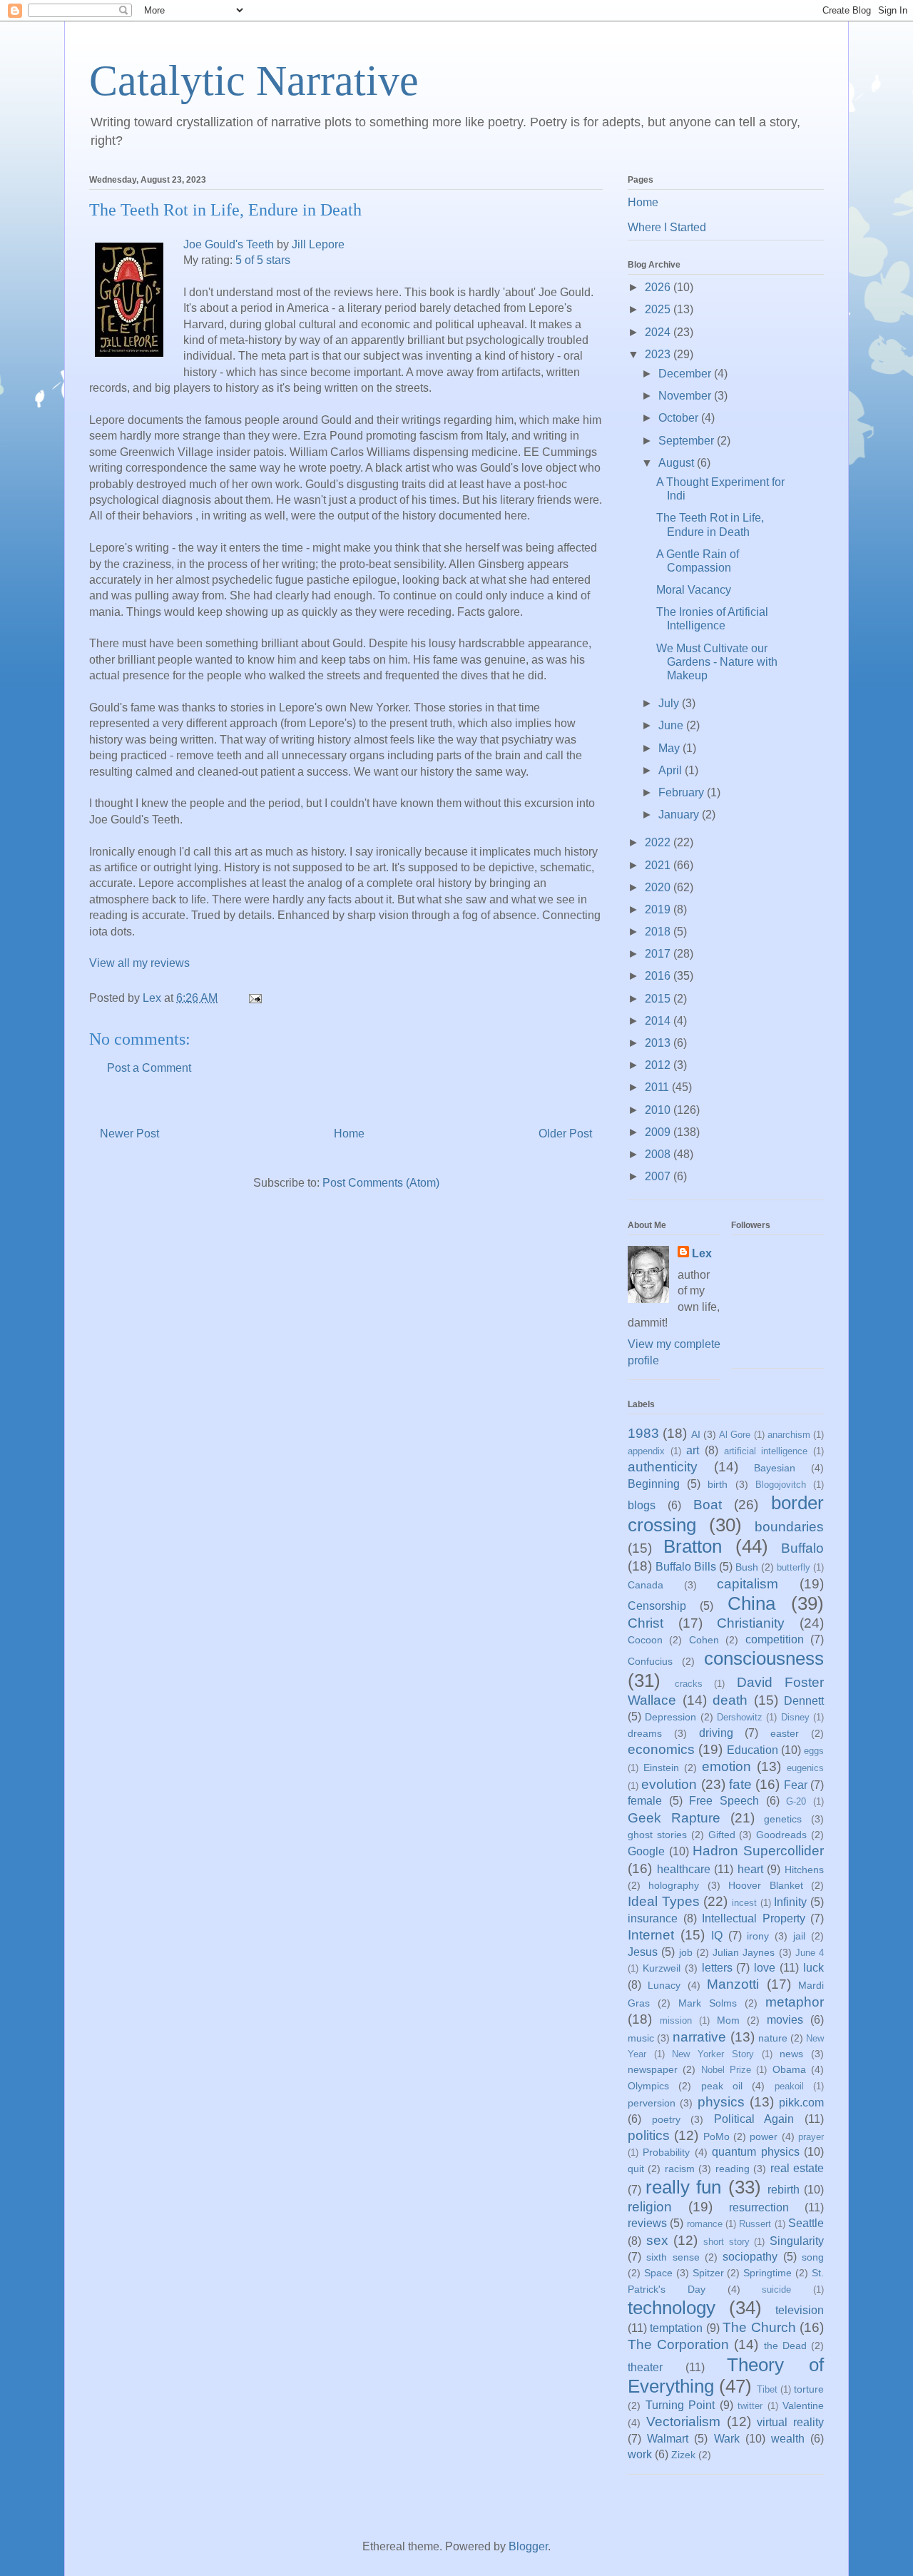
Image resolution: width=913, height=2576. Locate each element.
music (641, 2038)
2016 (659, 976)
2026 (659, 287)
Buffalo (802, 1548)
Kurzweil (662, 1968)
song (813, 2257)
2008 (659, 1154)
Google (646, 1851)
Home (349, 1134)
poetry (666, 2119)
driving (716, 1733)
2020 (659, 887)
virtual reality (790, 2422)
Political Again (754, 2119)
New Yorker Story (713, 2054)
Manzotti (733, 1984)
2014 (659, 1021)
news (791, 2054)
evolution (669, 1784)
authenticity (663, 1467)
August (678, 463)
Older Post (565, 1134)
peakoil (789, 2086)
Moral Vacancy (694, 590)
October (680, 418)
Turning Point (680, 2405)
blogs (642, 1505)
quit (636, 2169)
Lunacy (664, 1985)
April (672, 770)
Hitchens (804, 1870)
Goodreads (781, 1835)
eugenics (805, 1768)
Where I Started (667, 227)
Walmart (668, 2439)
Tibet (767, 2389)
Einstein (661, 1768)
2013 (659, 1043)
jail (799, 1936)
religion (650, 2207)
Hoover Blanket (765, 1885)
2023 (659, 354)
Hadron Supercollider (758, 1851)
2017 (659, 954)
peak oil (722, 2086)
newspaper (653, 2069)
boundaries (789, 1527)
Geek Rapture (674, 1818)
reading (733, 2169)
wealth (788, 2439)
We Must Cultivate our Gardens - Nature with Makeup (717, 662)
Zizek (683, 2455)
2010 (659, 1110)
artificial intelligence (766, 1451)
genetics (783, 1819)
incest (744, 1903)
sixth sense (673, 2257)
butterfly (794, 1567)
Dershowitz (740, 1717)
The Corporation (678, 2344)
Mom (728, 2020)
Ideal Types (664, 1901)
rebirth (784, 2190)
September (688, 441)
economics (661, 1749)
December (686, 374)
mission (676, 2020)
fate (740, 1784)
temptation (676, 2328)
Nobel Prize (726, 2070)
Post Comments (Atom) (381, 1183)
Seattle (806, 2223)
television (800, 2310)
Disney (795, 1717)
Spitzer (708, 2273)
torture (809, 2389)
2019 (659, 909)
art (693, 1450)
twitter (750, 2406)
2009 (659, 1132)
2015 (659, 999)
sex (657, 2240)
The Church (759, 2327)
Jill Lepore (318, 244)
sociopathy (750, 2257)
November (686, 396)
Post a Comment (149, 1068)
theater (645, 2367)
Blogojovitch (781, 1485)
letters (717, 1968)
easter (785, 1733)
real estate (797, 2168)
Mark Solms (708, 2003)
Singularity (797, 2241)
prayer (811, 2137)
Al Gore (735, 1435)
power (764, 2136)
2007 (659, 1176)
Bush (747, 1567)
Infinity (790, 1902)
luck (813, 1968)
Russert (755, 2224)
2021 (659, 865)
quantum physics (755, 2152)
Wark (727, 2439)
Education (753, 1750)
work (640, 2454)
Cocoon (645, 1640)
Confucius (650, 1661)
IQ (717, 1936)
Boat (708, 1505)
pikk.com (801, 2103)
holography (674, 1885)
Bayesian (775, 1468)
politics (649, 2135)
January (680, 815)
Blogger (528, 2546)
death (730, 1700)
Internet (651, 1935)
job (686, 1952)
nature (773, 2038)
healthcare (684, 1869)
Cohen (704, 1640)
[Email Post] (254, 998)
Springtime (767, 2273)
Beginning (654, 1484)
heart (750, 1869)
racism (680, 2169)
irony (758, 1936)
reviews (647, 2223)
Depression (670, 1717)
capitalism (748, 1584)
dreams (645, 1733)
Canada (646, 1585)
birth (718, 1484)
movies (785, 2020)
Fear (796, 1785)
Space (658, 2273)
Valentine (803, 2405)
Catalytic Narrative (254, 81)
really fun (683, 2187)
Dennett (804, 1701)
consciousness (764, 1658)
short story (726, 2242)
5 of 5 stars (263, 260)
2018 (659, 932)
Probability (666, 2152)
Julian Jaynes (744, 1952)
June (672, 725)
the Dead (785, 2346)
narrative (699, 2037)
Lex (702, 1253)
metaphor (795, 2002)
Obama (789, 2069)
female (645, 1801)
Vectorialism (683, 2422)
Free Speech (724, 1801)
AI (696, 1434)
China (751, 1603)
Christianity (751, 1623)
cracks (689, 1684)
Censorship (657, 1606)
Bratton (693, 1546)
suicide (776, 2290)
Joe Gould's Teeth (229, 244)
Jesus (643, 1952)
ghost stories (657, 1835)
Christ (646, 1623)
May (670, 748)
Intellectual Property (754, 1918)
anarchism (789, 1435)
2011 (658, 1087)
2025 (659, 309)
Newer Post (129, 1134)
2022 (659, 842)
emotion (726, 1766)
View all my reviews (139, 963)
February (683, 792)
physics (721, 2102)
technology (672, 2308)
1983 (643, 1433)
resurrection (759, 2207)
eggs (814, 1751)
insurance (653, 1918)
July (670, 703)
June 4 (810, 1953)
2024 (659, 332)
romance (705, 2224)
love (765, 1968)
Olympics (648, 2086)
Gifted (722, 1835)
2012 (659, 1065)
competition (775, 1639)
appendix (646, 1451)
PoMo (716, 2136)
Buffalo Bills (686, 1567)
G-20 (796, 1801)
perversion (652, 2103)
